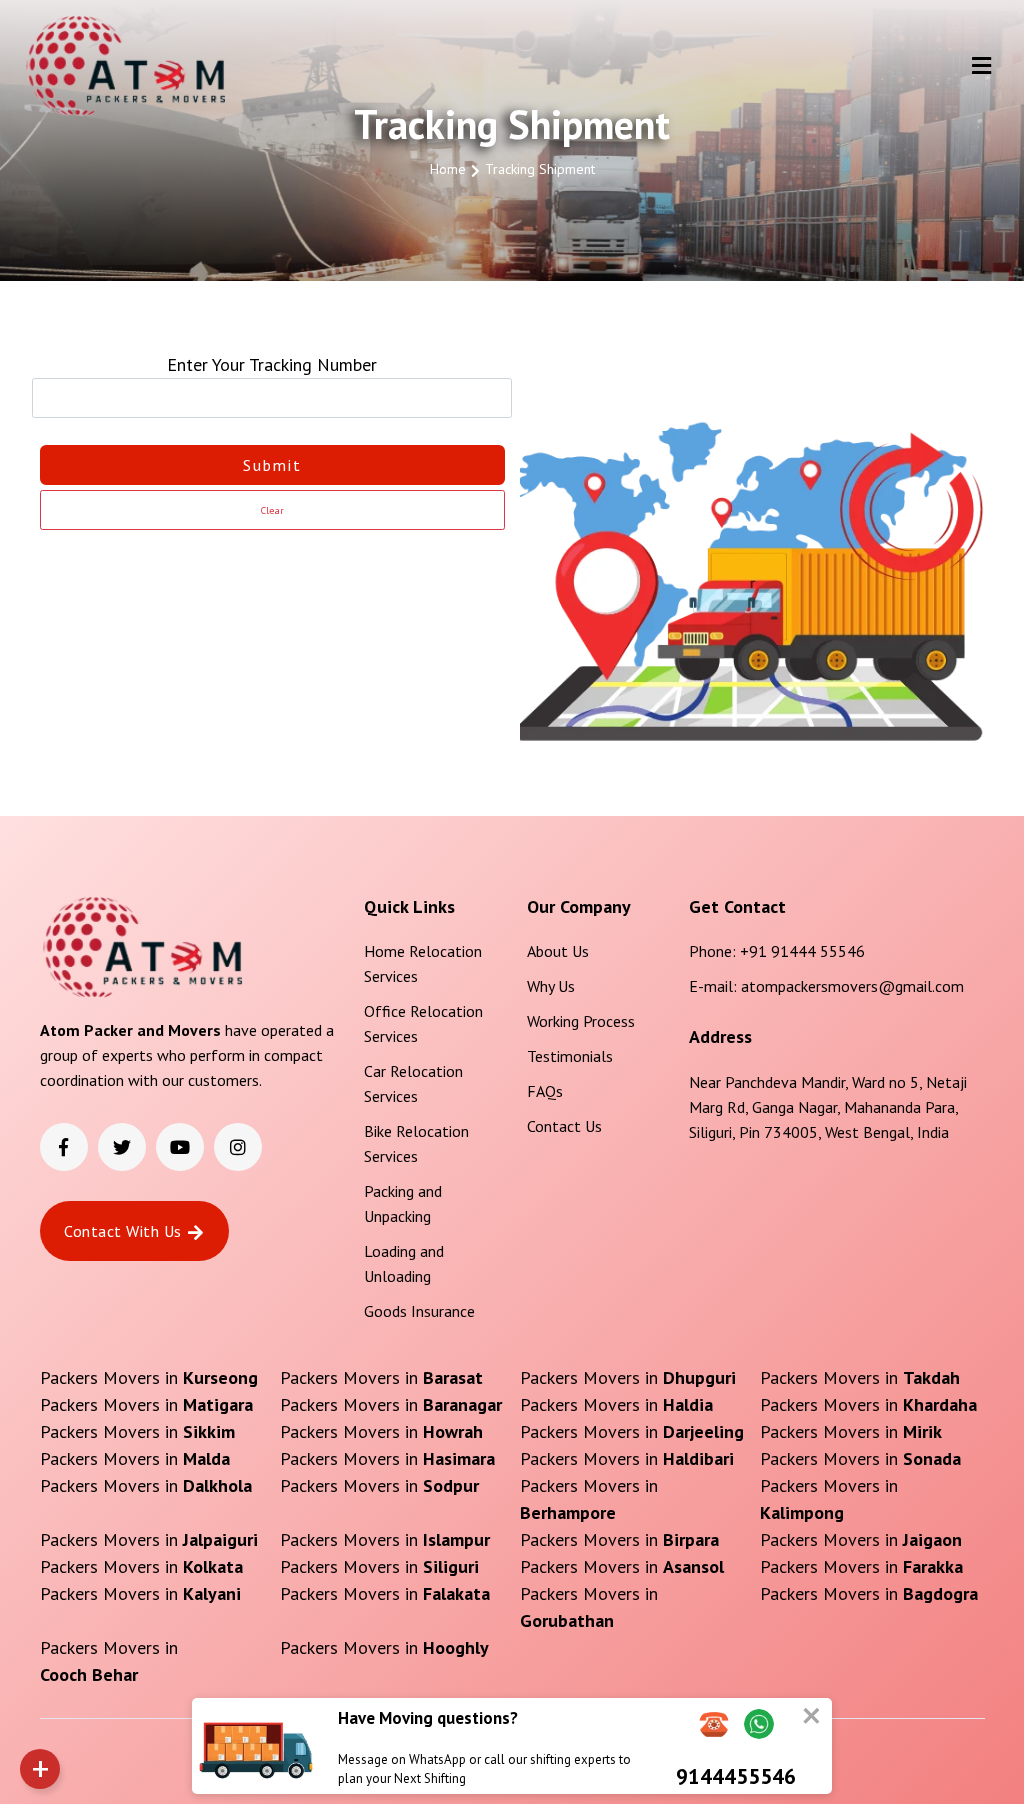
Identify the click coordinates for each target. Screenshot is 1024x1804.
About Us (558, 951)
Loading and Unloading (404, 1263)
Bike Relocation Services (416, 1143)
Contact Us (564, 1126)
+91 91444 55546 (802, 951)
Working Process (581, 1021)
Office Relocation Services (423, 1023)
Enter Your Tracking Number (272, 364)
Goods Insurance (419, 1311)
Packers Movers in (149, 1377)
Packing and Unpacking (403, 1203)
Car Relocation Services (413, 1083)
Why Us (551, 986)
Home (448, 169)
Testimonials (570, 1056)
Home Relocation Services (423, 963)
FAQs (545, 1091)
